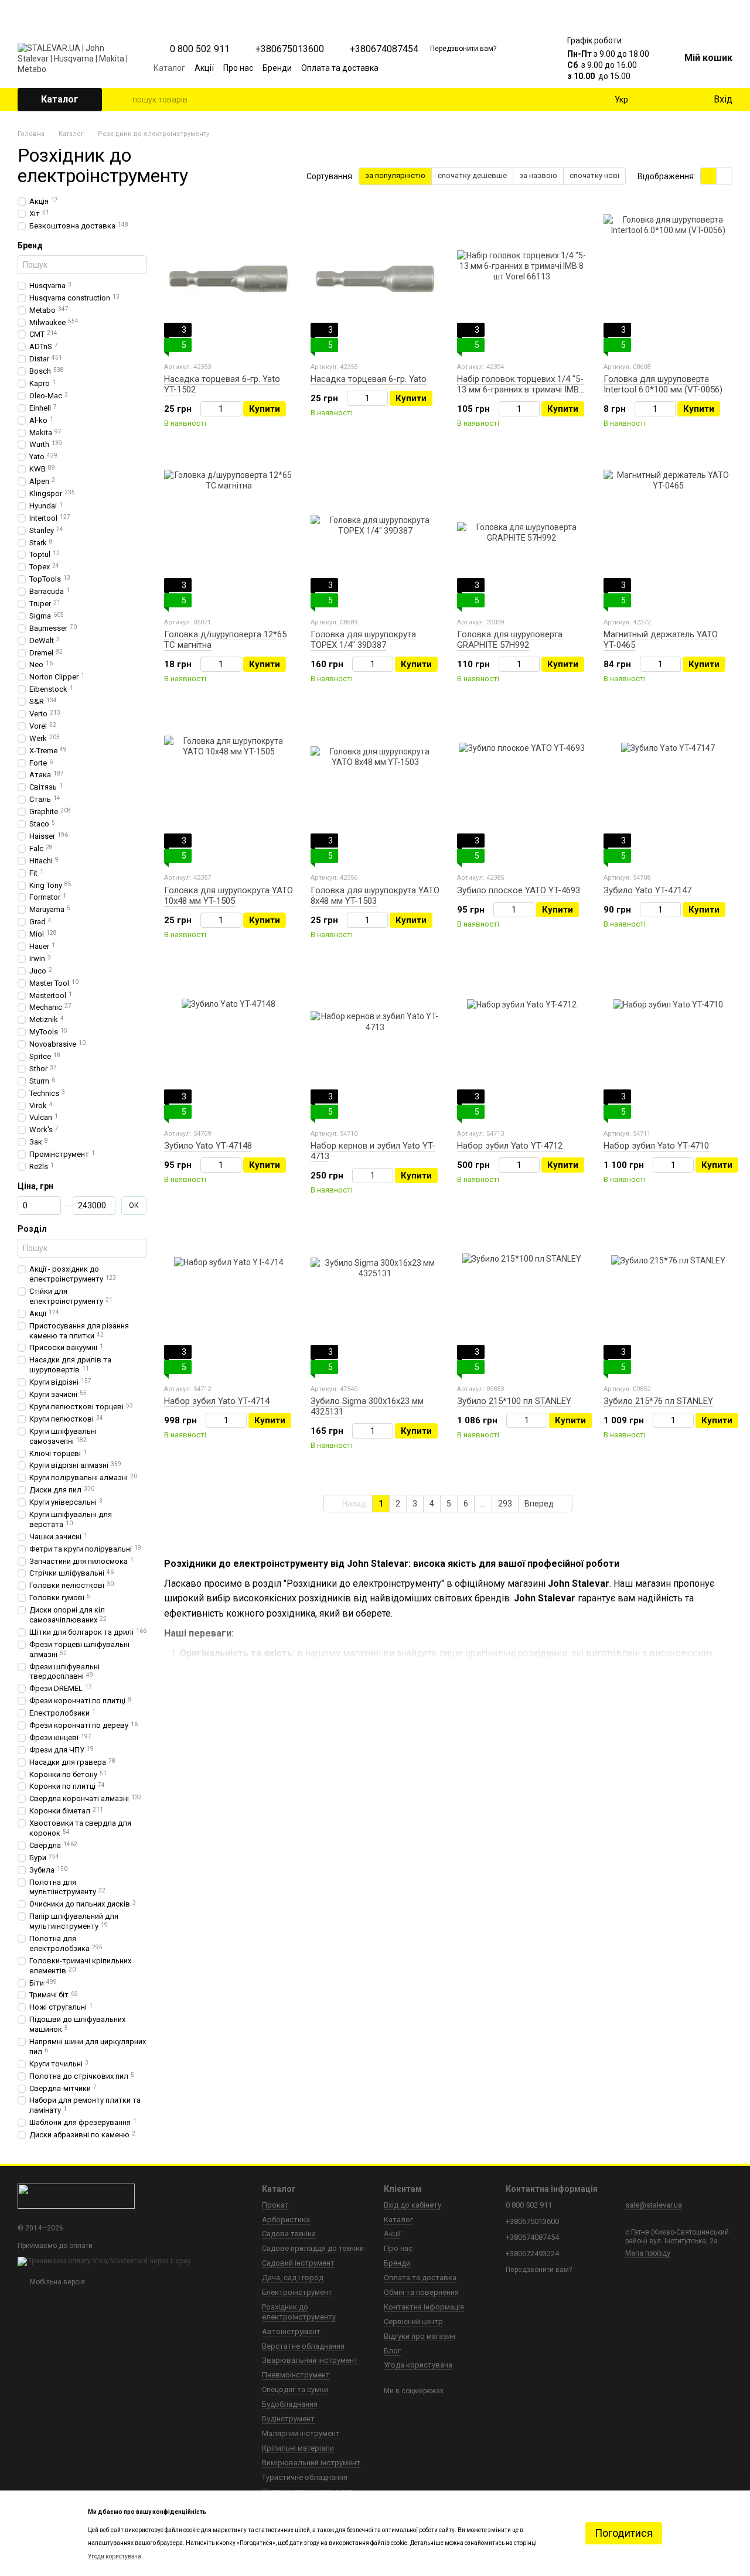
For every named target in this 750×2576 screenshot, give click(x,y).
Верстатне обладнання (303, 2346)
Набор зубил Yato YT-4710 (656, 1146)
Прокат (275, 2205)
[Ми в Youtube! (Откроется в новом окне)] (487, 68)
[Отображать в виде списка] (724, 176)
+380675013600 (290, 49)
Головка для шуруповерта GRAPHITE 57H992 (510, 640)
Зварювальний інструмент (310, 2360)
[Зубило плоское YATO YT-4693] (521, 790)
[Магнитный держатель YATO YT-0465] (668, 534)
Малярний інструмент (301, 2433)
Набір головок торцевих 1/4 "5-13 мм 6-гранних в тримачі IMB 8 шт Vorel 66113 (521, 390)
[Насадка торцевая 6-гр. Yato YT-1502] (229, 279)
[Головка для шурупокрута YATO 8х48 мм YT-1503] (375, 790)
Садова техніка (289, 2234)
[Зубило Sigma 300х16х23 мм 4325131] (375, 1301)
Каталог (169, 68)
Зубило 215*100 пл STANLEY (514, 1401)
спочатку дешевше (472, 175)
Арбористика (286, 2220)
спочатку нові (594, 175)
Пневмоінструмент (296, 2375)
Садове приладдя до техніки (313, 2248)
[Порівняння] (656, 100)
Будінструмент (288, 2419)
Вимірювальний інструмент (311, 2463)
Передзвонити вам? (463, 49)
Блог (392, 2351)
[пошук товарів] (123, 100)
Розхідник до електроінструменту (299, 2312)
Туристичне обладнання (305, 2477)
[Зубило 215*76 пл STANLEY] (668, 1301)
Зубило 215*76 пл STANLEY (658, 1401)
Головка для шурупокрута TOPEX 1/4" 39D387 (363, 640)
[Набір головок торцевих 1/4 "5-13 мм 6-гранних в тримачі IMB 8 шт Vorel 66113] (521, 279)
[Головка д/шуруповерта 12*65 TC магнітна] (229, 534)
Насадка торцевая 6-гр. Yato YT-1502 (222, 384)
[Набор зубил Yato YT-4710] (668, 1046)
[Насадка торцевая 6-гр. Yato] (375, 279)
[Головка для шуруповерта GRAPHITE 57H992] (521, 534)
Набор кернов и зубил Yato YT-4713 (373, 1151)
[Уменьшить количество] (206, 409)
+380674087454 (384, 49)
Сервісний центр (413, 2322)
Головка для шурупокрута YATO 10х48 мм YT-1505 (229, 896)
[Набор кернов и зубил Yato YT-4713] (375, 1046)
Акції (204, 68)
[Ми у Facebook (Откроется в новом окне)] (473, 68)
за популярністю (395, 175)
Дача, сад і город (293, 2278)
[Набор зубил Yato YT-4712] (521, 1046)
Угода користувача (418, 2365)
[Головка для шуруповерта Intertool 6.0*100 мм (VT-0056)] (668, 279)
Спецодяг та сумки (295, 2389)
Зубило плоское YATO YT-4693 (519, 890)
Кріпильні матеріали (298, 2448)
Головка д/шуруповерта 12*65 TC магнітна (225, 640)
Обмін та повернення (421, 2292)
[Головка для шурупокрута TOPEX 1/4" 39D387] (375, 534)
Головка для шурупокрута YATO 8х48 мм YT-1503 (375, 896)
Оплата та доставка (340, 68)
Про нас (238, 68)
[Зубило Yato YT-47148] (229, 1046)
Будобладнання (290, 2404)
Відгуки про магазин (420, 2336)
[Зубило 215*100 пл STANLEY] (521, 1301)
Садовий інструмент (298, 2263)
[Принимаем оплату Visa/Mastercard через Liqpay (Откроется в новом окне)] (104, 2261)
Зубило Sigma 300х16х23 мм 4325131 (367, 1406)
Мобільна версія (57, 2282)
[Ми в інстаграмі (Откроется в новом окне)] (502, 68)
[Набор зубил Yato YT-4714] (229, 1301)
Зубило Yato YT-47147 (647, 890)
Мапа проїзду (648, 2253)
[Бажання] (680, 100)
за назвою (538, 175)
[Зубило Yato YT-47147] (668, 790)
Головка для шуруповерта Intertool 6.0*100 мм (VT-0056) (663, 384)
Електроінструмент (297, 2292)
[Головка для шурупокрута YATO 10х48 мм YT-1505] (229, 790)
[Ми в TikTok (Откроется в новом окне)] (530, 68)
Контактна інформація (424, 2307)
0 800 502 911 (200, 49)
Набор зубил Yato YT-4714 (217, 1401)
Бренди (277, 68)
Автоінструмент (291, 2331)
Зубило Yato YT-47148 (208, 1146)
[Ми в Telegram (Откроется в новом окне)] (516, 68)
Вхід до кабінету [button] (412, 2205)
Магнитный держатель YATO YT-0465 (661, 640)
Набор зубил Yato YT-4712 (510, 1146)
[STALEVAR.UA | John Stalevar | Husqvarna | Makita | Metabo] (76, 2196)
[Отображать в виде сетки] (709, 176)
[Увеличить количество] (236, 409)
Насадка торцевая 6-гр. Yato (369, 379)
